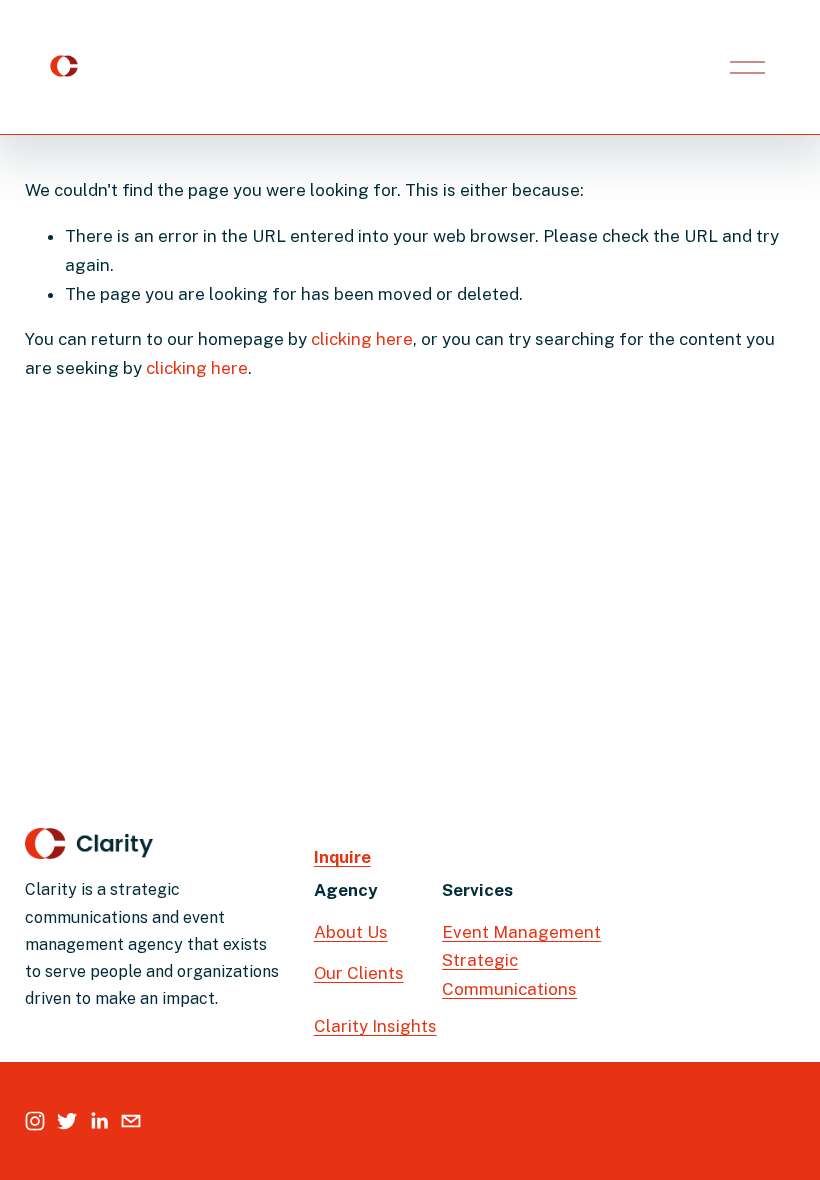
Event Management (521, 932)
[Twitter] (67, 1121)
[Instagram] (35, 1121)
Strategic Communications (509, 974)
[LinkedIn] (99, 1121)
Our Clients (359, 973)
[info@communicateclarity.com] (131, 1121)
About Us (351, 932)
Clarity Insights (375, 1026)
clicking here (362, 339)
